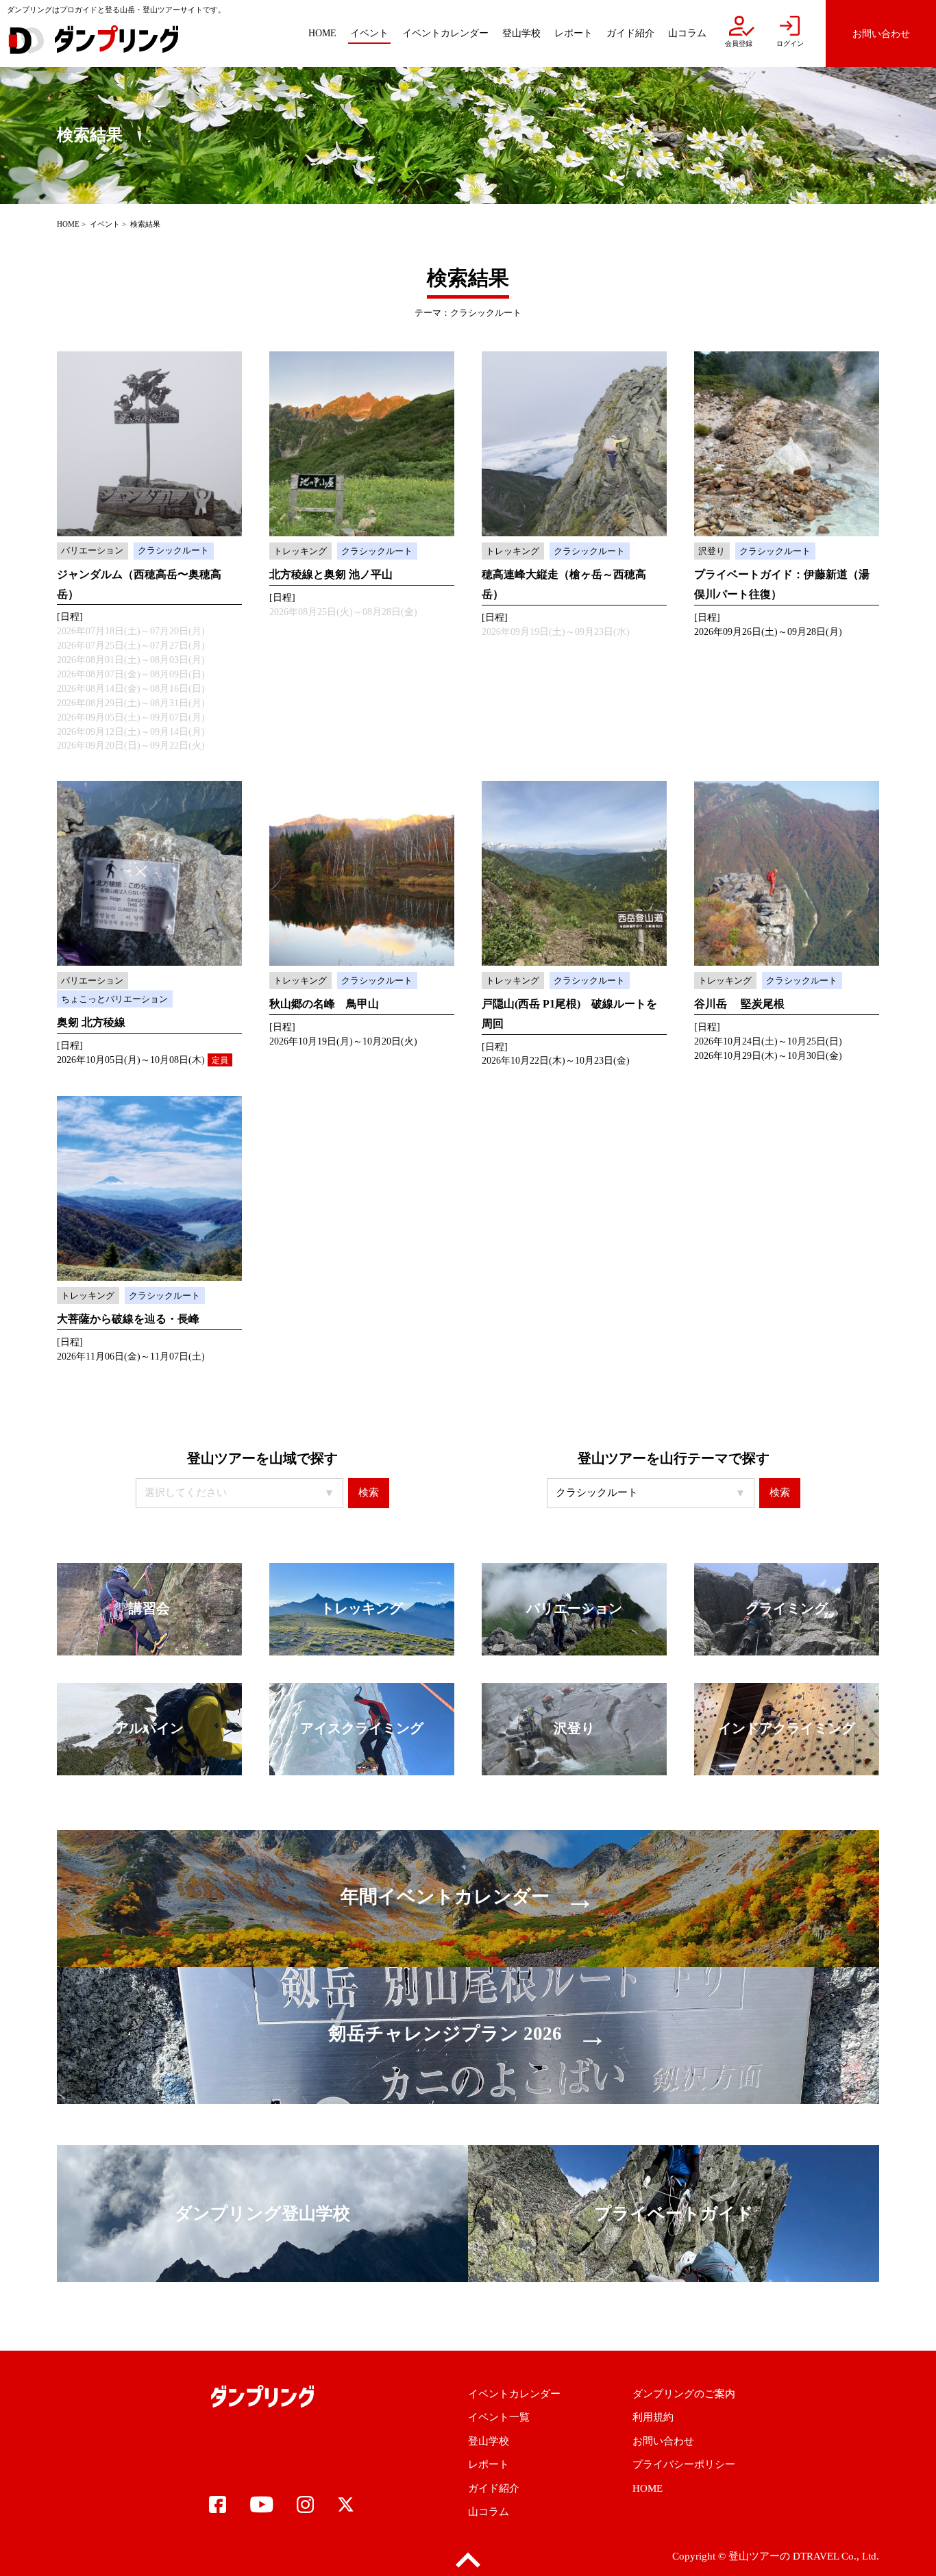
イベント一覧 (499, 2417)
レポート (489, 2464)
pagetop (468, 2561)
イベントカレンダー (514, 2394)
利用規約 (653, 2417)
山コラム (489, 2512)
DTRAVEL (816, 2556)
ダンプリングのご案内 (684, 2394)
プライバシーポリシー (684, 2464)
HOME (68, 224)
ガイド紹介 (494, 2488)
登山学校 (489, 2441)
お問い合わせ (663, 2441)
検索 (369, 1492)
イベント (105, 224)
